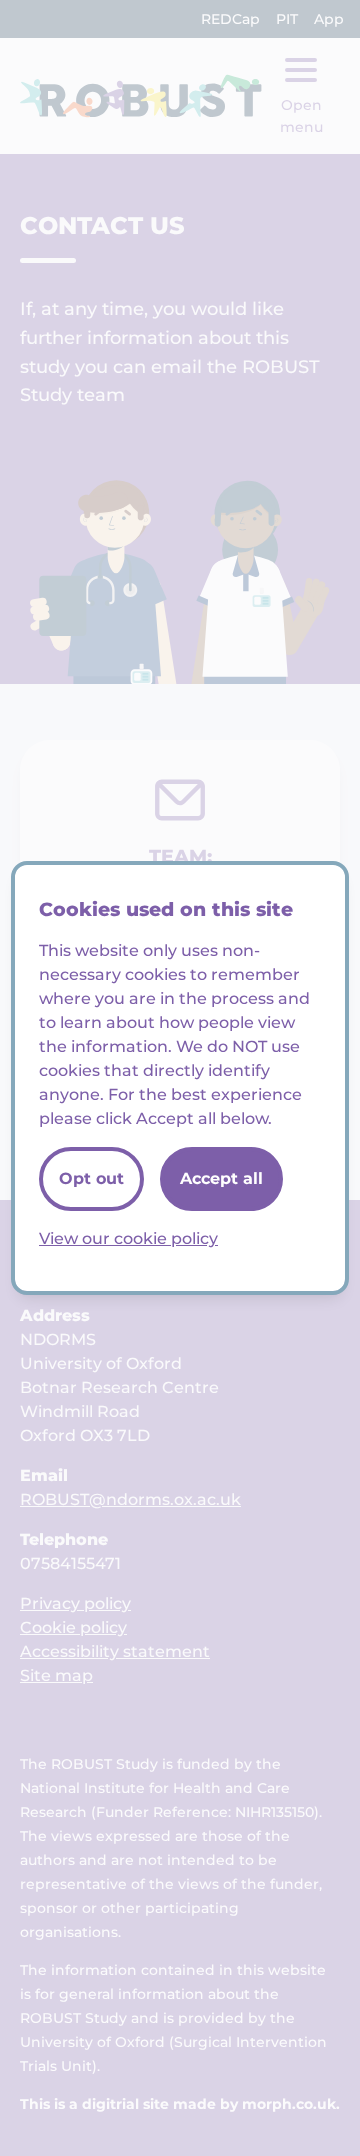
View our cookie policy (128, 1238)
